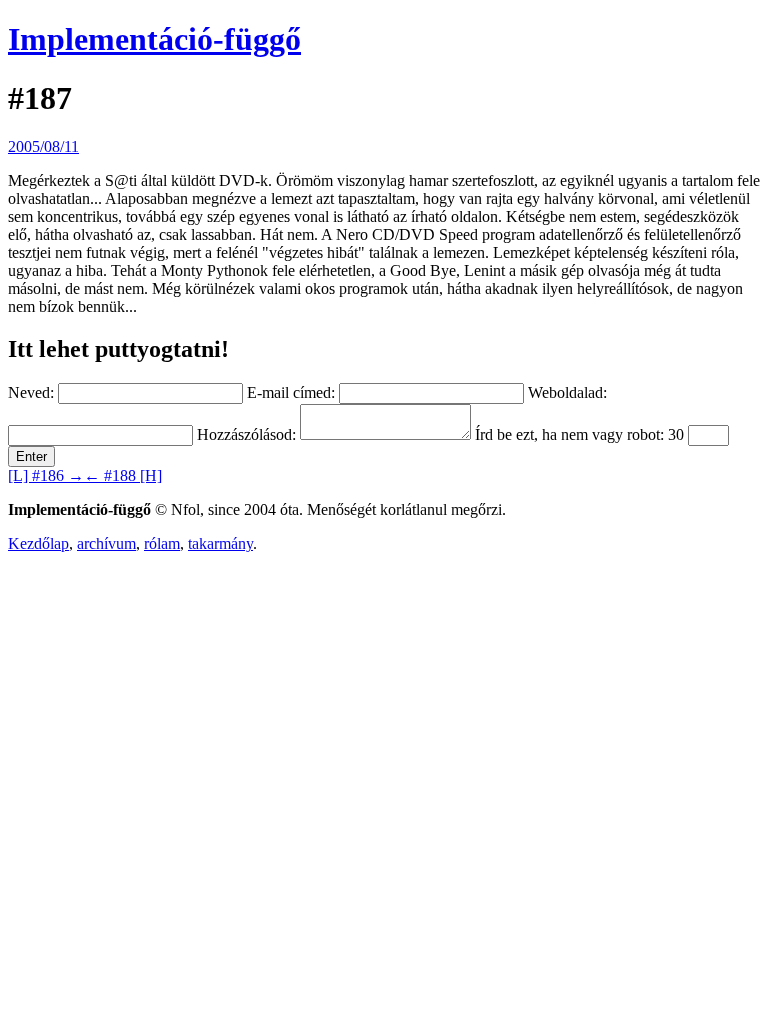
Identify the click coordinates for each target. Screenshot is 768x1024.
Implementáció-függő (154, 39)
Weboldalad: (567, 392)
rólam (162, 543)
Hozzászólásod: (246, 434)
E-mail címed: (291, 392)
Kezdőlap (38, 543)
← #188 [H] (123, 475)
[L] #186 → (46, 475)
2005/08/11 (43, 146)
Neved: (31, 392)
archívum (106, 543)
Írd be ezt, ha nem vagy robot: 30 (579, 434)
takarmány (220, 543)
